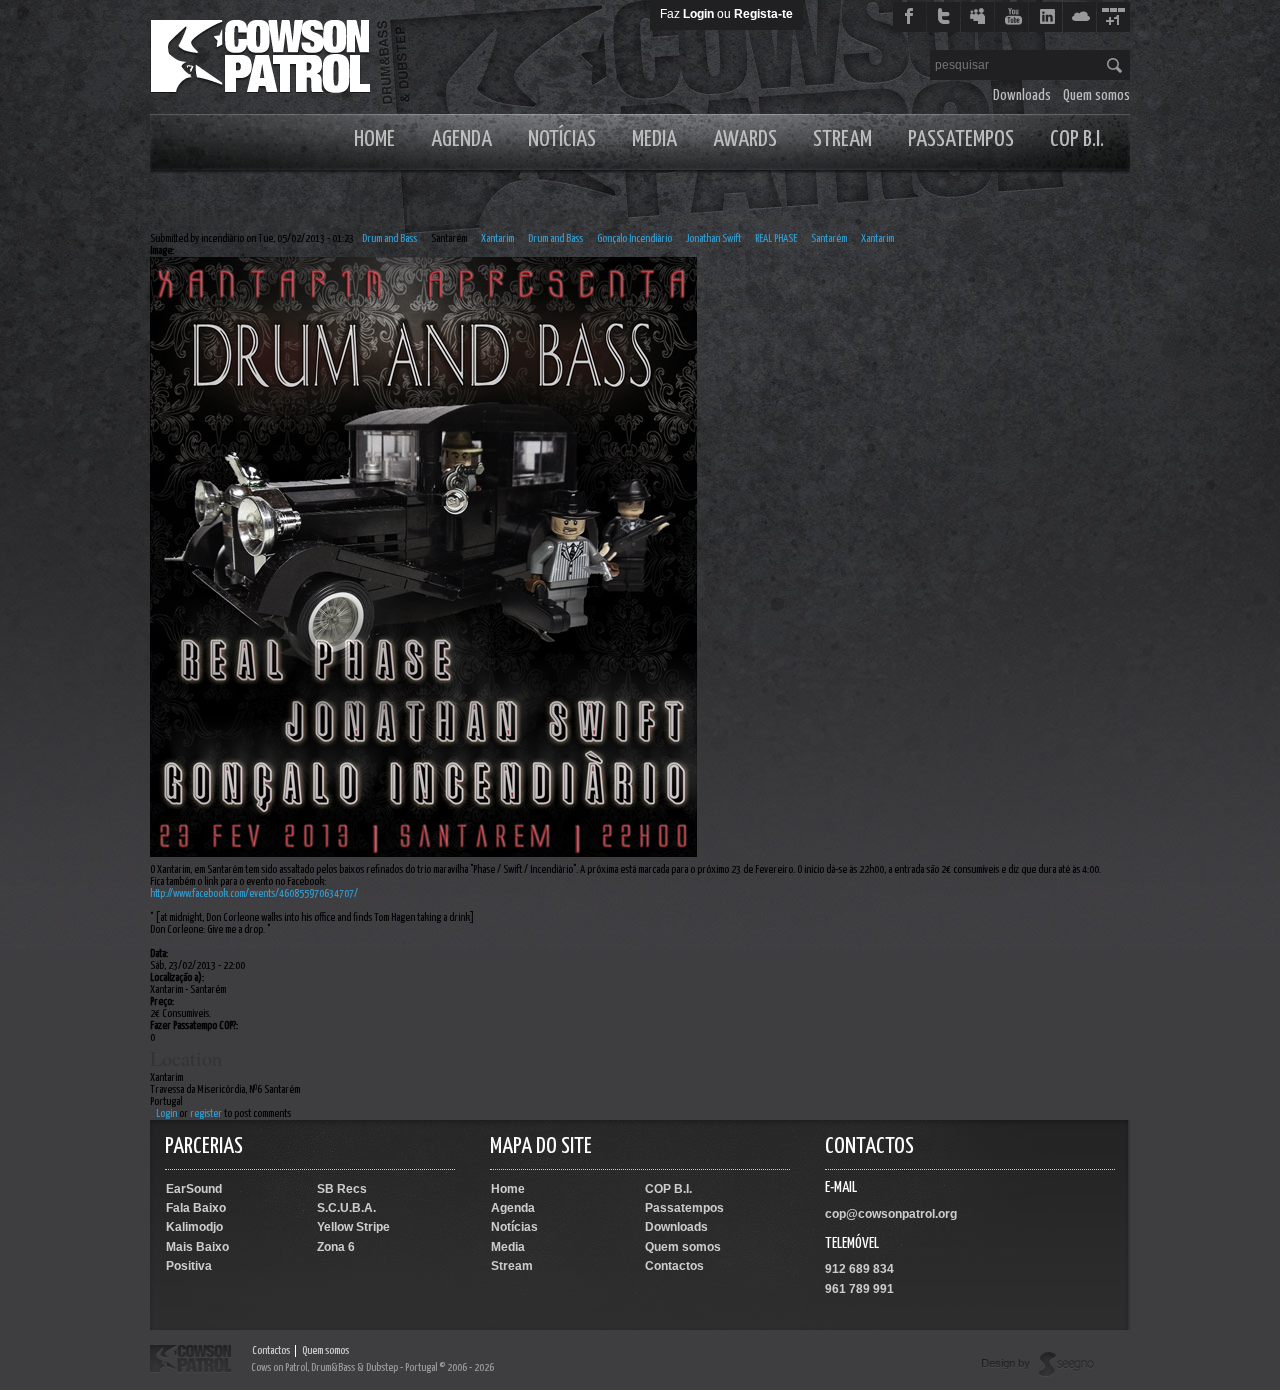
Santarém (449, 238)
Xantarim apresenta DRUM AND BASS (383, 214)
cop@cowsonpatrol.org (891, 1214)
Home (374, 139)
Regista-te (763, 14)
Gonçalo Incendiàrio (634, 238)
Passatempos (961, 139)
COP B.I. (1077, 139)
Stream (842, 139)
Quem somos (1096, 95)
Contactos (674, 1266)
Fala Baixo (196, 1208)
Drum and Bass (389, 238)
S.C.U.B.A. (346, 1208)
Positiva (189, 1266)
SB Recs (342, 1189)
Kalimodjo (194, 1227)
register (206, 1113)
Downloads (1022, 95)
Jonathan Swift (713, 238)
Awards (745, 139)
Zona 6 (336, 1247)
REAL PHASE (776, 238)
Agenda (461, 139)
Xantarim (497, 238)
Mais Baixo (197, 1247)
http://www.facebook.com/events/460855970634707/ (254, 893)
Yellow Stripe (353, 1227)
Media (654, 139)
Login (698, 14)
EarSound (194, 1189)
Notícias (562, 139)
